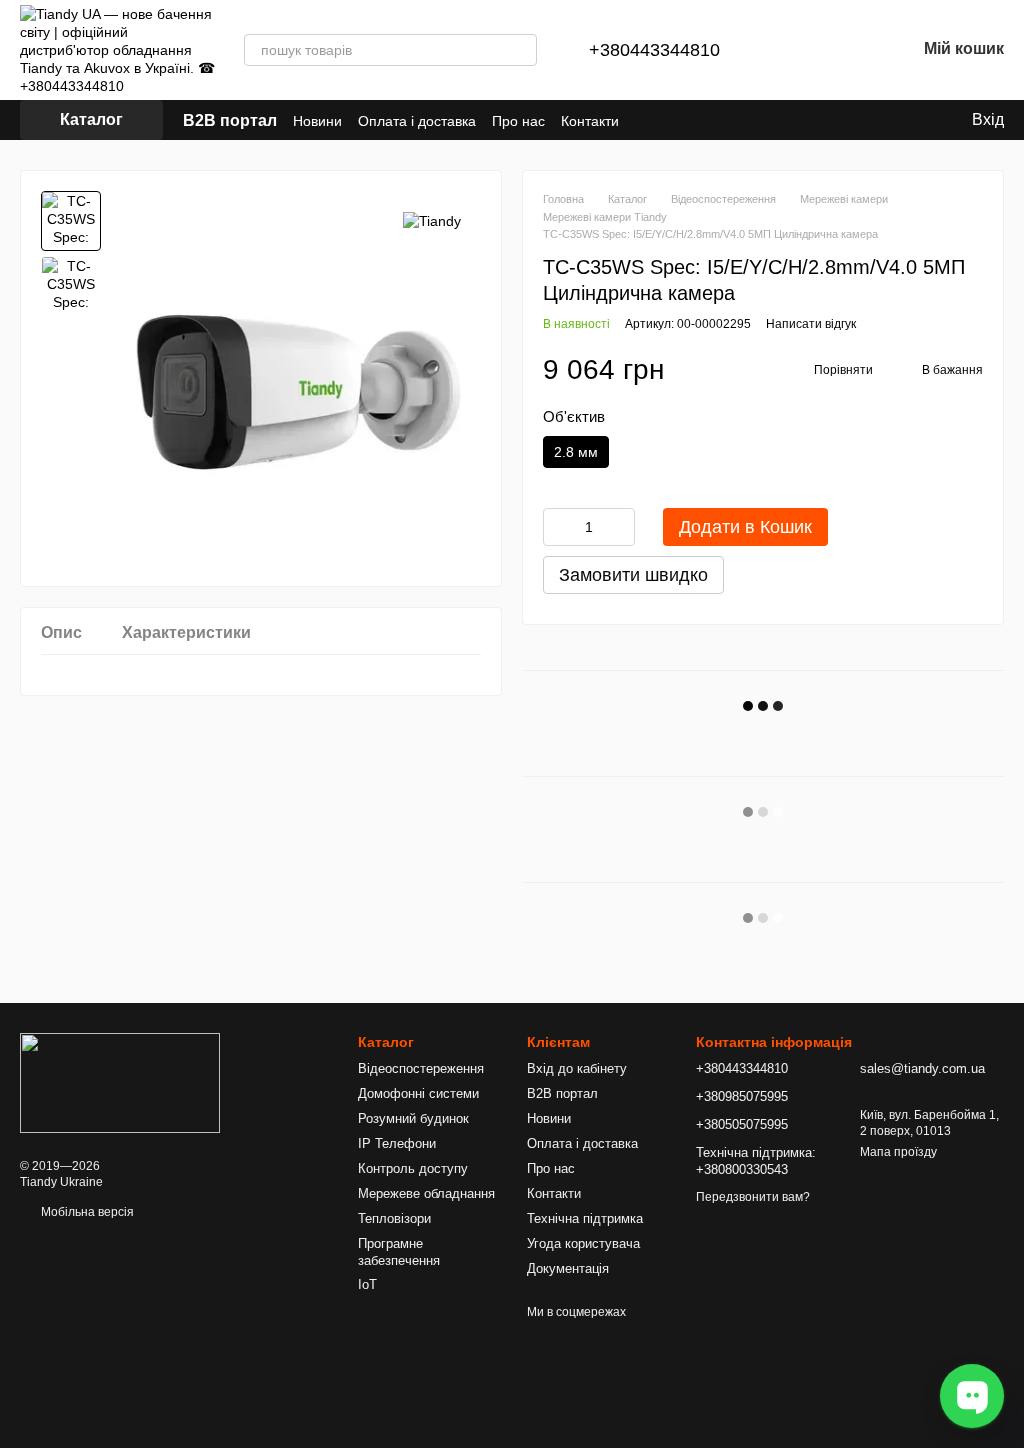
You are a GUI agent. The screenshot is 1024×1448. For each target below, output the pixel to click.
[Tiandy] (432, 220)
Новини (317, 121)
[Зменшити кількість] (558, 527)
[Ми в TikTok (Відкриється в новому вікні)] (776, 120)
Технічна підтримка (585, 1218)
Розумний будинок (413, 1118)
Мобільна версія (86, 1212)
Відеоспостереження (421, 1068)
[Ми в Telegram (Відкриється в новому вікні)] (824, 120)
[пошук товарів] (521, 50)
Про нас (518, 121)
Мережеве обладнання (426, 1193)
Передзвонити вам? (753, 1197)
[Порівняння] (796, 50)
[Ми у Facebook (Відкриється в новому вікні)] (800, 120)
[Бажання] (848, 50)
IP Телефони (397, 1143)
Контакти (590, 121)
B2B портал (230, 120)
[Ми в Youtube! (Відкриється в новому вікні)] (872, 120)
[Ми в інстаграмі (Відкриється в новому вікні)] (848, 120)
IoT (367, 1284)
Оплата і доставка (417, 121)
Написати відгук (811, 324)
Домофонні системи (418, 1093)
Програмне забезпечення (399, 1252)
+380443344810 (654, 50)
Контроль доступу (413, 1168)
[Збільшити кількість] (620, 527)
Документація (568, 1268)
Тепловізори (394, 1218)
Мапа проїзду (898, 1152)
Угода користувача (583, 1243)
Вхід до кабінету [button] (577, 1068)
